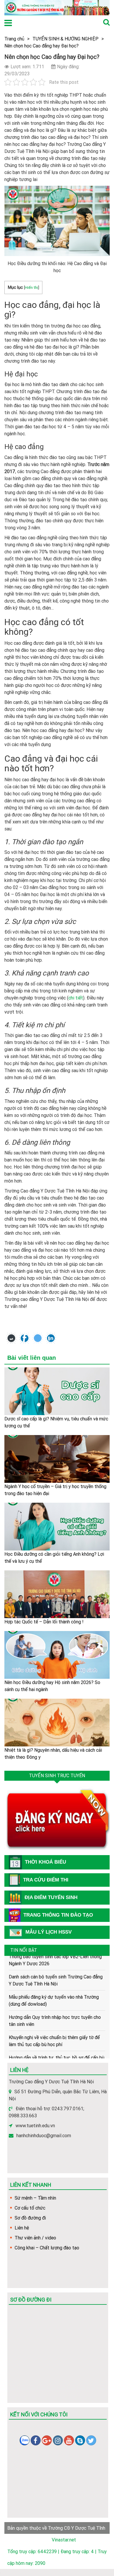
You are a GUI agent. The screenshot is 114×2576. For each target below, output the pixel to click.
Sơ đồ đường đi (30, 2218)
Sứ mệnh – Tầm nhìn (35, 2198)
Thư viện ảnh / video (35, 2238)
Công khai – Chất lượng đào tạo (47, 2248)
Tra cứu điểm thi (46, 1880)
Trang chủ (14, 39)
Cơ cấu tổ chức (30, 2208)
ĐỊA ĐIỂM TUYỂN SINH (51, 1897)
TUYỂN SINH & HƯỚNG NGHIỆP (65, 39)
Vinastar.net (64, 2540)
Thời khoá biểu (45, 1862)
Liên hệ (22, 2228)
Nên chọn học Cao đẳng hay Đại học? (42, 46)
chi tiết (76, 998)
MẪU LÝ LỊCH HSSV (49, 1932)
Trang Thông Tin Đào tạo (58, 1915)
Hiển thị (31, 287)
